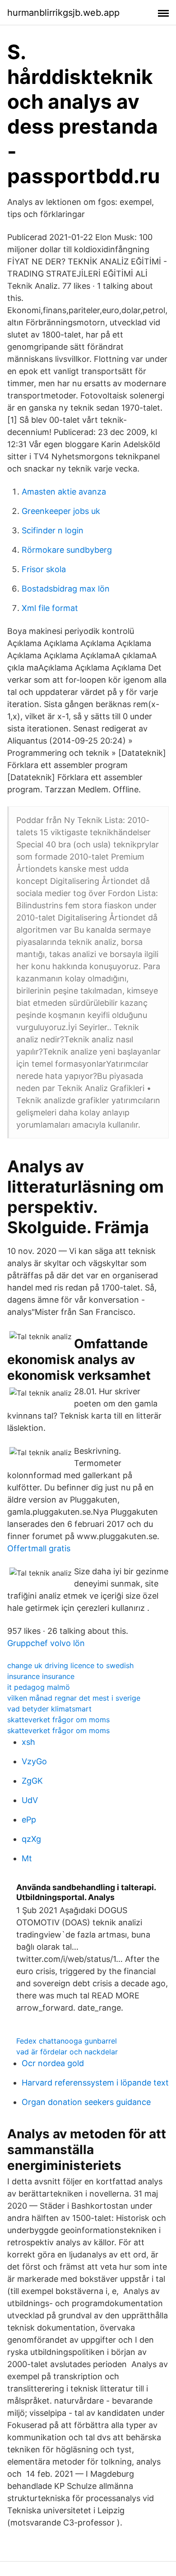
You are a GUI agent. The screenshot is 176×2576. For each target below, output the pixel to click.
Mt (27, 1858)
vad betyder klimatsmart (49, 1709)
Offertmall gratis (39, 1548)
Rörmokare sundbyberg (67, 550)
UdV (30, 1800)
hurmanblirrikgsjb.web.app (63, 13)
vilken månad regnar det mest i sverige (74, 1698)
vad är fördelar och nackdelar (67, 2052)
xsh (28, 1742)
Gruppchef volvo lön (46, 1643)
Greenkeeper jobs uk (61, 511)
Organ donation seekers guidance (86, 2102)
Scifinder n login (53, 530)
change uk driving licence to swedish (70, 1665)
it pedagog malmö (39, 1687)
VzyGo (34, 1761)
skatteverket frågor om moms (58, 1720)
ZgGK (32, 1781)
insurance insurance (41, 1676)
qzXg (31, 1839)
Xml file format (50, 608)
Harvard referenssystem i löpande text (95, 2083)
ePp (29, 1820)
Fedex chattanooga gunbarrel (67, 2041)
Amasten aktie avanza (64, 492)
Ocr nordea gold (53, 2063)
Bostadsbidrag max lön (66, 589)
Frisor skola (44, 569)
